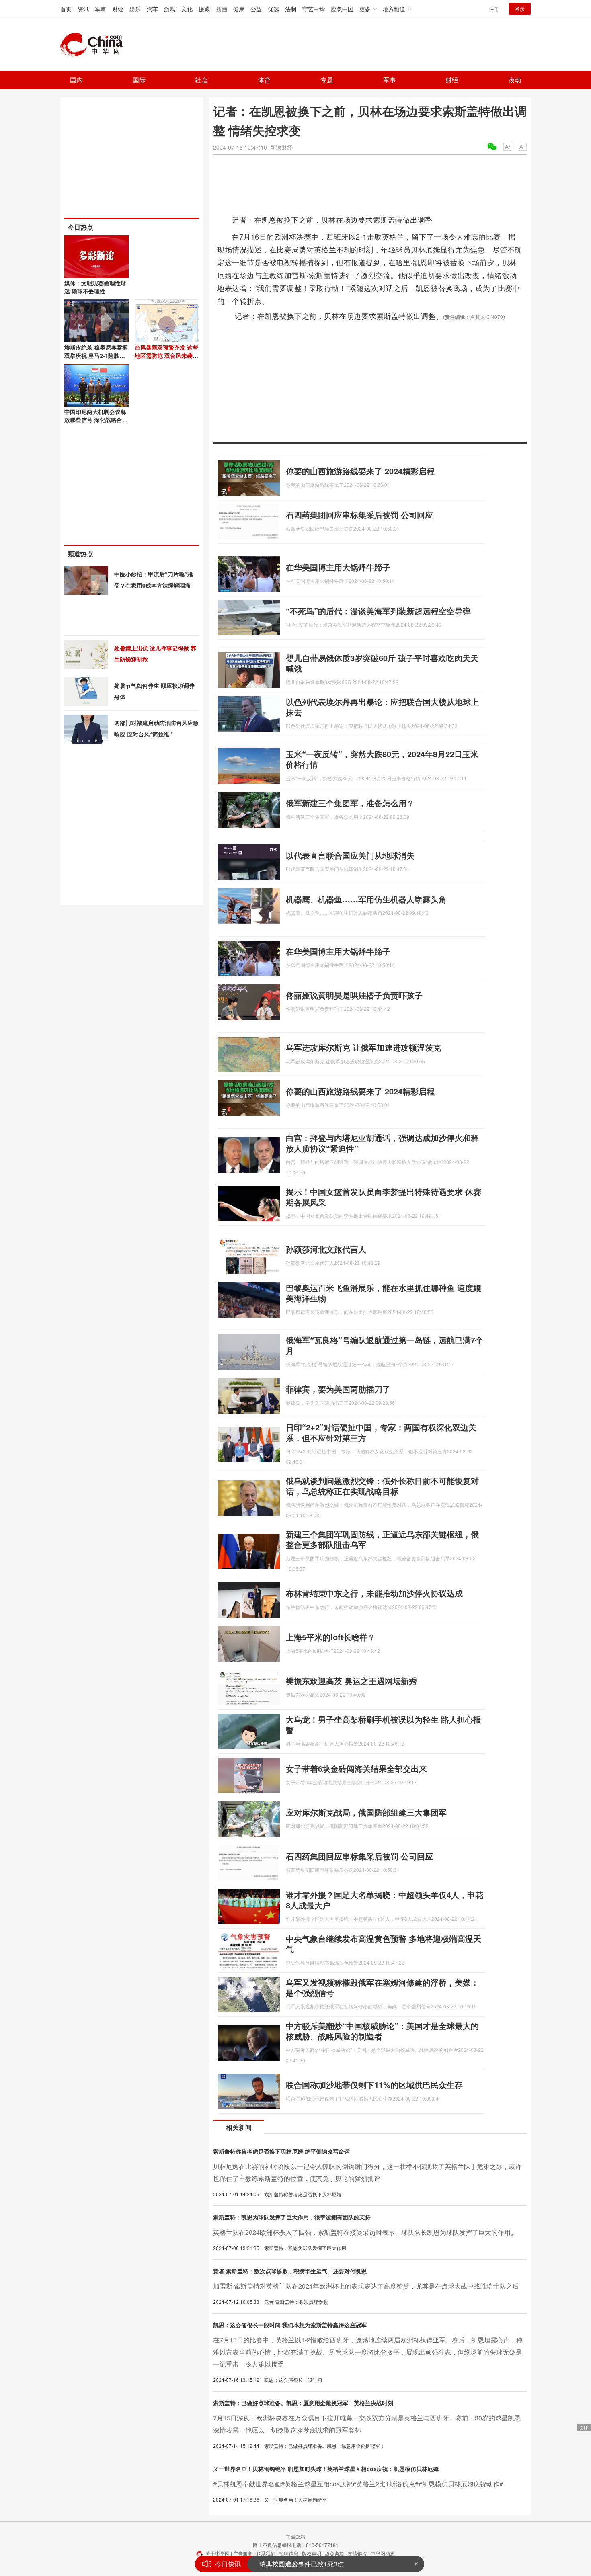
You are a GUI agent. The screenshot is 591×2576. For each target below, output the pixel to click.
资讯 (83, 9)
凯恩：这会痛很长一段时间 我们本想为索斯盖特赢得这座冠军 (290, 2325)
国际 (139, 80)
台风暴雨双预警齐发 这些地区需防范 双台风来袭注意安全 (166, 355)
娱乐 (135, 9)
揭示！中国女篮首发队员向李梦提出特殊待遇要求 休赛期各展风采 (384, 1197)
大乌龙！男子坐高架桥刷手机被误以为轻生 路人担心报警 (384, 1725)
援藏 (204, 9)
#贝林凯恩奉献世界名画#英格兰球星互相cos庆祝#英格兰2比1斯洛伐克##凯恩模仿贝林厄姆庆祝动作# (358, 2484)
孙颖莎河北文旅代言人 (326, 1249)
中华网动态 (383, 2553)
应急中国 (342, 9)
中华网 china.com (94, 45)
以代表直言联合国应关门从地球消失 (350, 855)
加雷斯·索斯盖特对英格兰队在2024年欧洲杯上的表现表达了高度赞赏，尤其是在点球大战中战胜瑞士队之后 (366, 2286)
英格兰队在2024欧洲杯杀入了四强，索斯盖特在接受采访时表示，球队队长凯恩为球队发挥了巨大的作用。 (365, 2232)
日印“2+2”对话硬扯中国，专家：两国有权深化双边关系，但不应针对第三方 (381, 1432)
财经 (118, 9)
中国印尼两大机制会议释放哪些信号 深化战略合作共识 (96, 420)
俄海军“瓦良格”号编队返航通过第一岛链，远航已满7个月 (385, 1345)
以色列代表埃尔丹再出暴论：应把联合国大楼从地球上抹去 (382, 707)
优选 (273, 9)
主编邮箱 (295, 2536)
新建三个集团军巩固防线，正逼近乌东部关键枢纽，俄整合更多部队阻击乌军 (382, 1539)
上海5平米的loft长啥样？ (331, 1637)
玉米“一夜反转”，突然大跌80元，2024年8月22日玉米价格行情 (382, 759)
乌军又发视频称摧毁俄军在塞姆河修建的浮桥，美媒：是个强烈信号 (382, 1987)
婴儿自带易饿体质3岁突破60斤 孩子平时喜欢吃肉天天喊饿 (382, 663)
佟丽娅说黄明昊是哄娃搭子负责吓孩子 (354, 995)
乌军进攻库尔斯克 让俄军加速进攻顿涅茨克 (363, 1047)
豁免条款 (334, 2553)
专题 (327, 80)
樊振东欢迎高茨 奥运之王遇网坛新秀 (351, 1681)
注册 (494, 9)
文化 (187, 9)
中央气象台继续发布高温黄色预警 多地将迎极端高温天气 (384, 1944)
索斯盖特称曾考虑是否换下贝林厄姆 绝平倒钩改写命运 (281, 2151)
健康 (239, 9)
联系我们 (266, 2553)
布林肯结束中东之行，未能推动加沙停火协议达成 (374, 1593)
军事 (101, 9)
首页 (66, 9)
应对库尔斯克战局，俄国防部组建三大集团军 (366, 1812)
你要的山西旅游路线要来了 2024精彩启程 (360, 471)
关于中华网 (218, 2553)
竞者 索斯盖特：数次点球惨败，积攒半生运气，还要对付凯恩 (290, 2271)
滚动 (515, 80)
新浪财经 (281, 147)
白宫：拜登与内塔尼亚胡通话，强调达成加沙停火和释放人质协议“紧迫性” (382, 1143)
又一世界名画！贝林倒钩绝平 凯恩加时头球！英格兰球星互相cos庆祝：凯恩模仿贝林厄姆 (326, 2469)
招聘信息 (289, 2553)
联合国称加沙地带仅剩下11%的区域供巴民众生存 (374, 2085)
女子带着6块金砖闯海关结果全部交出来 (356, 1768)
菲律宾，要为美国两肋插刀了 (338, 1389)
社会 (201, 80)
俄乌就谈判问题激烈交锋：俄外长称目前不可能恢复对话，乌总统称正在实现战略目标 (382, 1486)
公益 (256, 9)
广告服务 (243, 2553)
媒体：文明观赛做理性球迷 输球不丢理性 (95, 287)
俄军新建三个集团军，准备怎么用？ (350, 803)
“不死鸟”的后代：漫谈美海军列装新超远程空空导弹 (378, 611)
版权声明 (312, 2553)
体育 (264, 80)
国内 (76, 80)
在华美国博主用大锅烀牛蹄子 (338, 567)
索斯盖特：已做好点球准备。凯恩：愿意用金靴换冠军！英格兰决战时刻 (303, 2403)
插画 (222, 9)
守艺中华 (314, 9)
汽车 (152, 9)
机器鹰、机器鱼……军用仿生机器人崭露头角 (366, 899)
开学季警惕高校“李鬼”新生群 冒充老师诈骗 (320, 2564)
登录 (520, 9)
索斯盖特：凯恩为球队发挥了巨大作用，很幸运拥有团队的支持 (292, 2217)
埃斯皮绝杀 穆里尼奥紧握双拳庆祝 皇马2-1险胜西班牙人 (96, 355)
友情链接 (357, 2553)
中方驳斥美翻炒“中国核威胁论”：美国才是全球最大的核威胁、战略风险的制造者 (382, 2031)
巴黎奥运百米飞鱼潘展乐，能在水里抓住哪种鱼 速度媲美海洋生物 (384, 1293)
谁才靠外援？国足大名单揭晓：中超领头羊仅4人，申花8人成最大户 (385, 1900)
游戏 (170, 9)
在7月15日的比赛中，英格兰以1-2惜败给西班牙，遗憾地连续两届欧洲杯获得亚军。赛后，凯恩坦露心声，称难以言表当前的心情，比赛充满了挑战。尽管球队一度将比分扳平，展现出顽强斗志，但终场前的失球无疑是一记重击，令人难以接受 (368, 2352)
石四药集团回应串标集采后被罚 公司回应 (359, 515)
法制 (291, 9)
